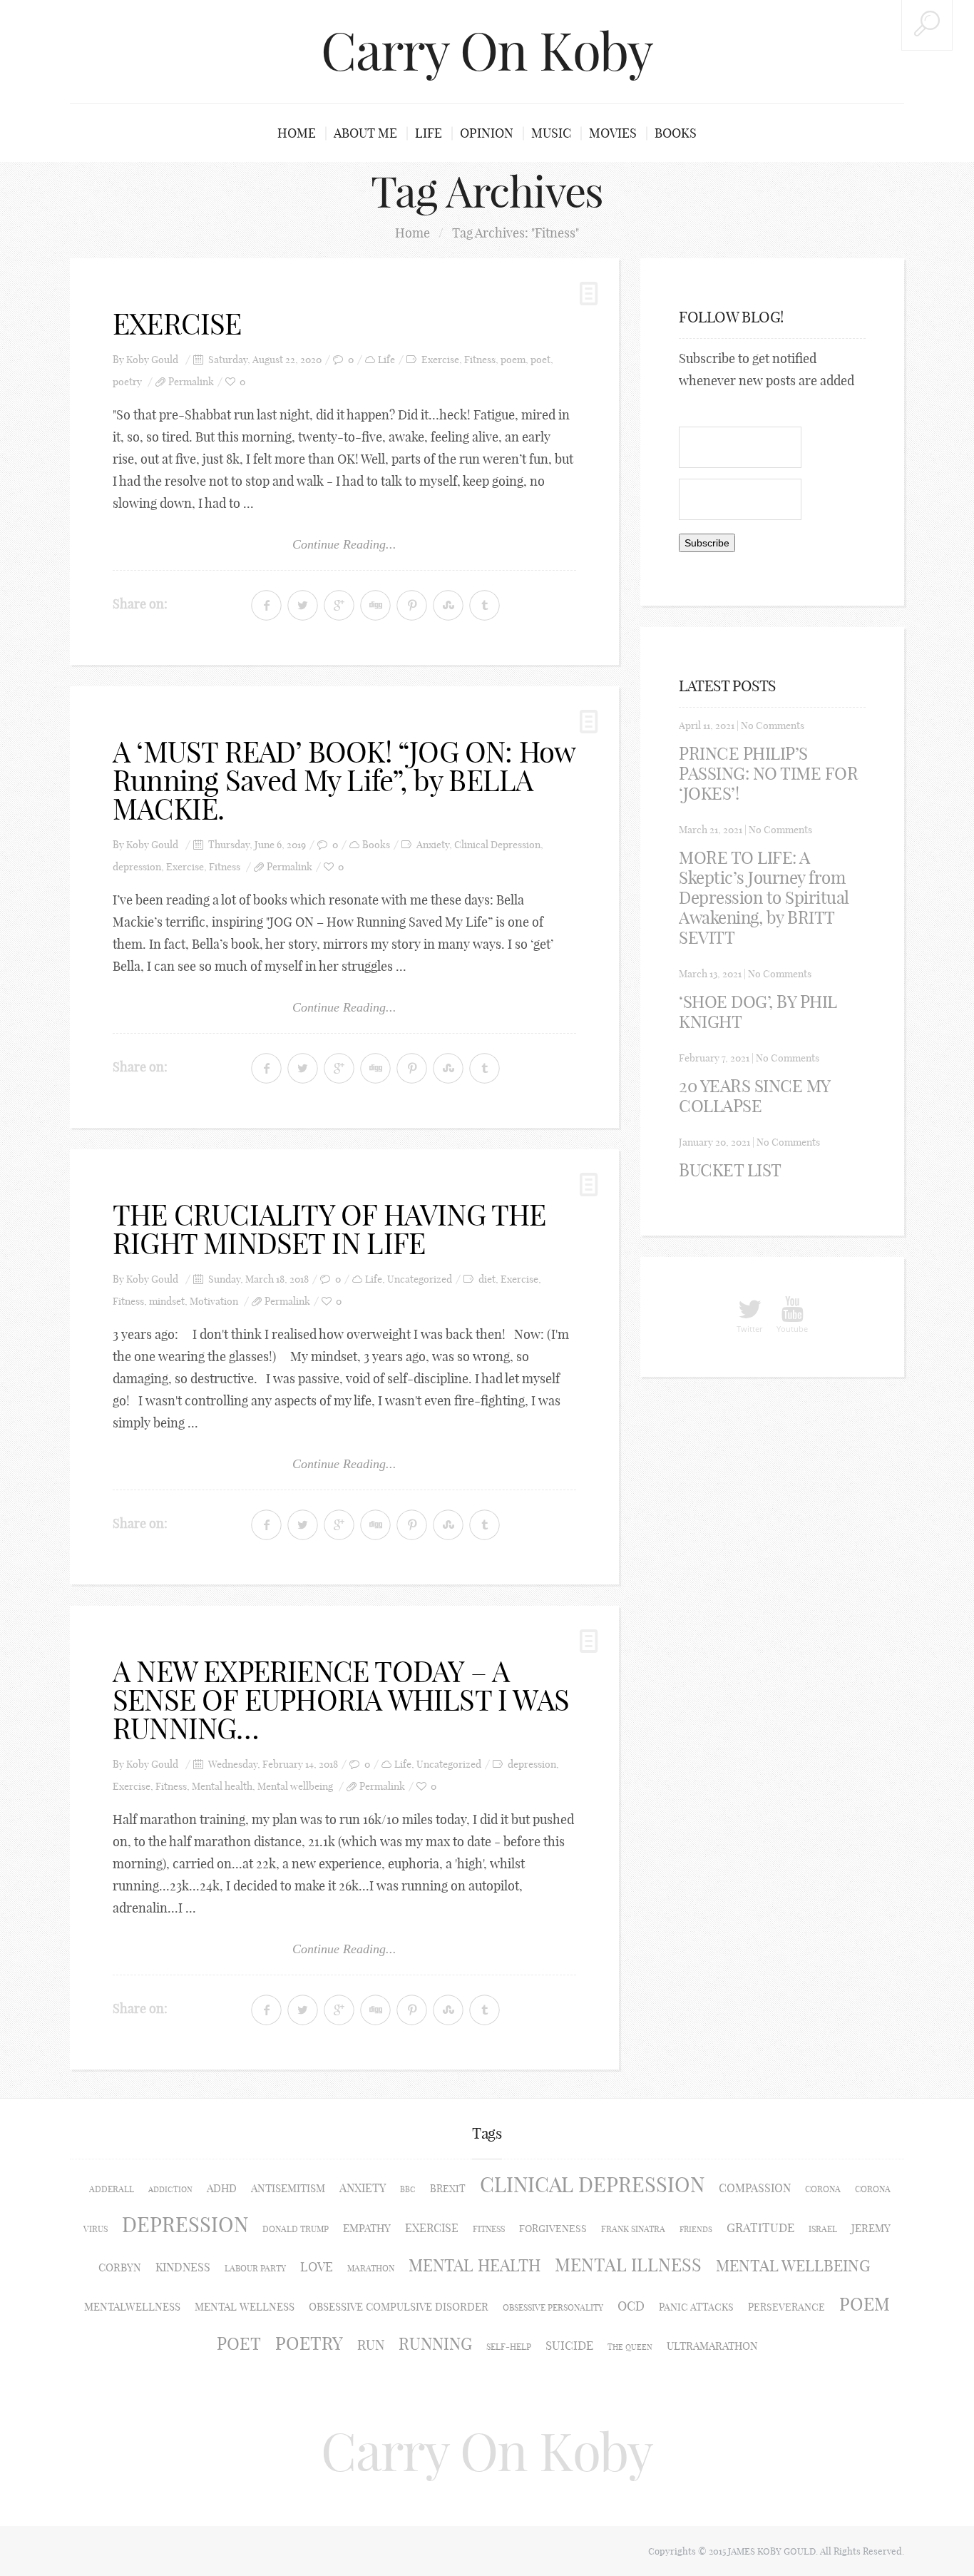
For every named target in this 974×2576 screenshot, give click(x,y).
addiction (170, 2189)
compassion (755, 2188)
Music (551, 133)
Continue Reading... (344, 544)
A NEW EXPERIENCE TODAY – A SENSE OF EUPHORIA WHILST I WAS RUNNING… (341, 1700)
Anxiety (433, 845)
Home (297, 133)
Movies (613, 133)
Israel (823, 2229)
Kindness (183, 2267)
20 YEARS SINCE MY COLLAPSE (754, 1096)
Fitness (480, 360)
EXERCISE (177, 324)
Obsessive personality (553, 2307)
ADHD (222, 2188)
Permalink (191, 382)
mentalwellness (132, 2307)
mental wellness (245, 2307)
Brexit (448, 2189)
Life (429, 133)
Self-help (509, 2347)
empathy (367, 2228)
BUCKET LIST (730, 1170)
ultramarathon (712, 2346)
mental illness (628, 2265)
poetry (127, 382)
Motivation (214, 1302)
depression (137, 867)
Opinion (487, 133)
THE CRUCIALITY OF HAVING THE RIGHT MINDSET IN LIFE (329, 1229)
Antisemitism (288, 2188)
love (317, 2267)
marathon (371, 2268)
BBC (408, 2189)
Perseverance (786, 2307)
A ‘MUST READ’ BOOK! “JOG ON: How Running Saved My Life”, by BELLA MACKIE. (344, 780)
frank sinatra (633, 2229)
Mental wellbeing (295, 1787)
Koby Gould (152, 360)
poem (513, 360)
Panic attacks (696, 2307)
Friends (696, 2229)
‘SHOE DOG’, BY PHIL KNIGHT (758, 1012)
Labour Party (255, 2268)
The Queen (630, 2347)
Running (435, 2344)
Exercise (440, 360)
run (371, 2345)
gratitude (760, 2228)
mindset (167, 1302)
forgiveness (553, 2229)
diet (487, 1279)
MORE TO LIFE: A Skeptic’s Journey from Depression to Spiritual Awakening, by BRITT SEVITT (764, 897)
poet (540, 360)
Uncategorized (420, 1279)
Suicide (569, 2345)
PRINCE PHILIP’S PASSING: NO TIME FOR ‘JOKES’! (768, 773)
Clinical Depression (497, 845)
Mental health (222, 1787)
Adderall (112, 2189)
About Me (365, 133)
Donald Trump (296, 2229)
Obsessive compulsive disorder (399, 2307)
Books (676, 133)
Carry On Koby (487, 51)
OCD (631, 2306)
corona (823, 2189)
